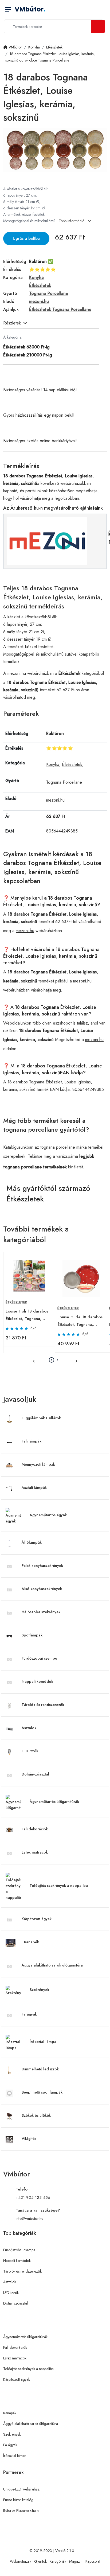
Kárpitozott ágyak (37, 1919)
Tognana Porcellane (64, 782)
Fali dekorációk (35, 1829)
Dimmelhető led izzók (40, 2069)
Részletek (12, 323)
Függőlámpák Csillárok (41, 1418)
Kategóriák (58, 2561)
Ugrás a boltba (26, 238)
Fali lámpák (32, 1441)
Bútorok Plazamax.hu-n (21, 2510)
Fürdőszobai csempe (39, 1658)
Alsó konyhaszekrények (42, 1589)
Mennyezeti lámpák (38, 1464)
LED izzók (30, 1751)
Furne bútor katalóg (18, 2500)
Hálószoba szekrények (41, 1612)
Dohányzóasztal (35, 1774)
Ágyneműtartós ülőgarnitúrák (54, 1802)
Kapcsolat (93, 2561)
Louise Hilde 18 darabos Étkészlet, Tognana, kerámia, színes (80, 1321)
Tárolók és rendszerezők (43, 1705)
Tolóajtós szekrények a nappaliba (59, 1886)
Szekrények (39, 1990)
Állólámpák (32, 1542)
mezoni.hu (17, 673)
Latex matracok (35, 1852)
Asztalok (29, 1728)
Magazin (76, 2561)
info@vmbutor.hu (30, 2219)
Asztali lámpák (34, 1488)
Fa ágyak (29, 2014)
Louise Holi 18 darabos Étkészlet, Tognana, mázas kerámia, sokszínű (28, 1315)
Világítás (29, 2139)
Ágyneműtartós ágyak (48, 1515)
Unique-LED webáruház (21, 2489)
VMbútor (30, 9)
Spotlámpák (32, 1635)
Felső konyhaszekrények (42, 1566)
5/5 (34, 1328)
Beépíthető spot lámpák (42, 2092)
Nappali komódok (37, 1681)
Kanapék (32, 1942)
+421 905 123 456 (33, 2197)
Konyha (53, 764)
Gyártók (40, 2561)
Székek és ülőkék (36, 2115)
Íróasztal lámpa (43, 2042)
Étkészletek (72, 764)
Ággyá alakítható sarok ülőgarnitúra (52, 1965)
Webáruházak (21, 2561)
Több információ (72, 221)
